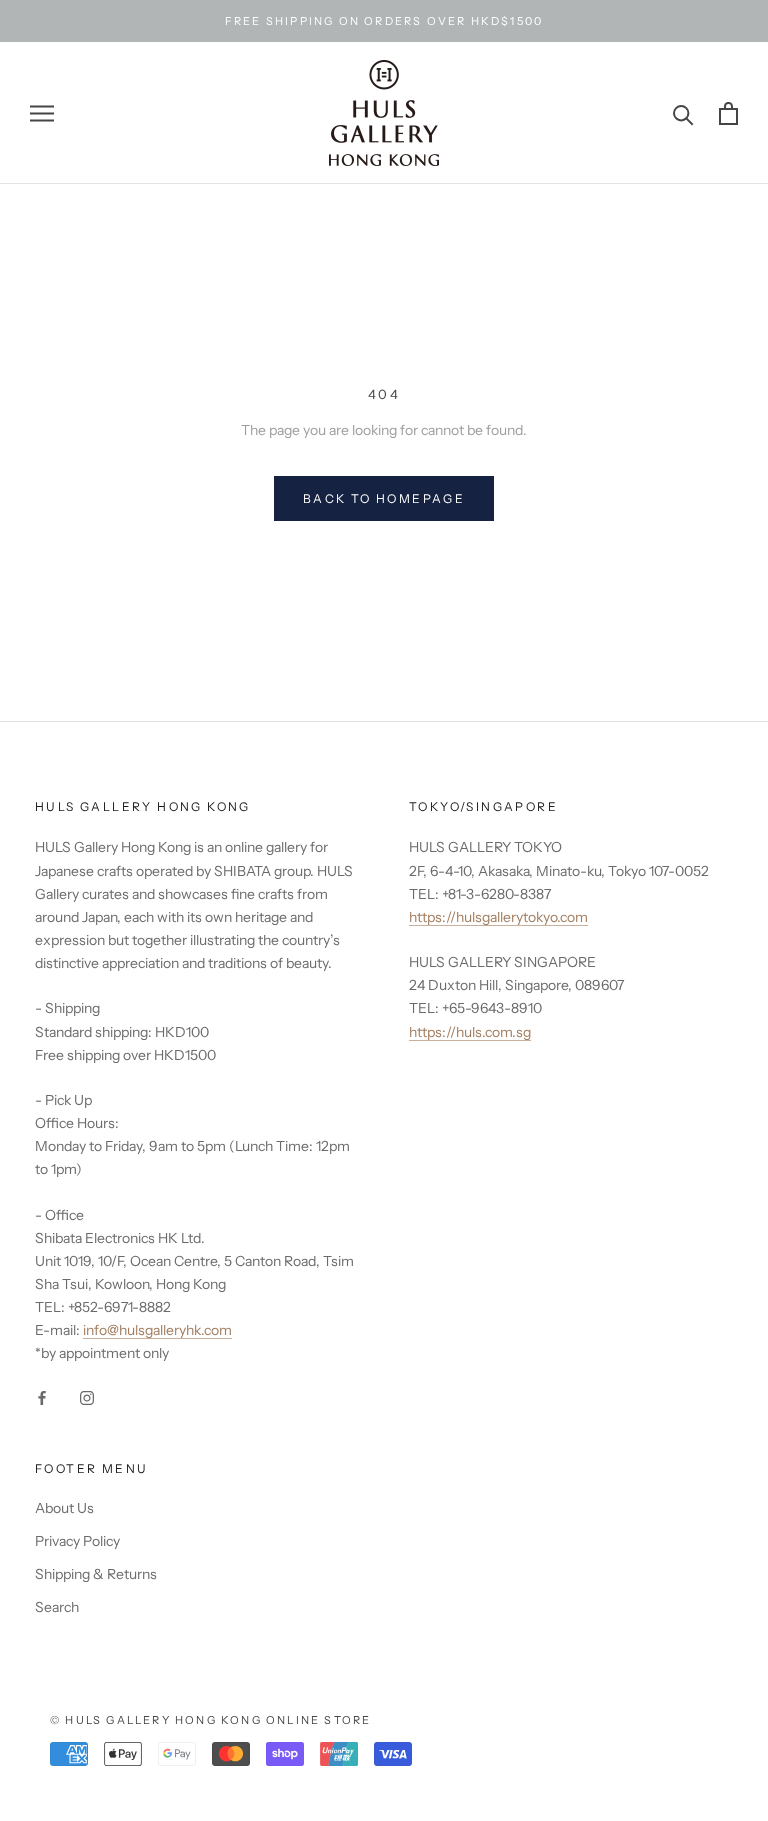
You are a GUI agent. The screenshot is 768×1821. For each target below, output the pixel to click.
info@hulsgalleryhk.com (157, 1330)
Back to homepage (384, 498)
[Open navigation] (42, 113)
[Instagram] (87, 1397)
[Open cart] (728, 113)
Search (57, 1607)
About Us (64, 1508)
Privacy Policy (77, 1541)
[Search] (683, 113)
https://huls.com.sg (470, 1032)
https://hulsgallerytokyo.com (498, 917)
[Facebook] (42, 1397)
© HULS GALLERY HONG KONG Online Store (210, 1720)
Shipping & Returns (96, 1574)
